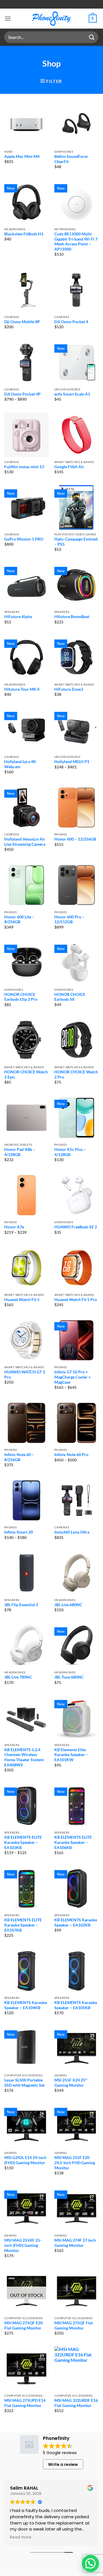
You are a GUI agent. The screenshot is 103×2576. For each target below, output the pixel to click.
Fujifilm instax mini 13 (24, 467)
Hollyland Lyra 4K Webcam (20, 764)
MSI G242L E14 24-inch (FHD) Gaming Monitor (25, 2160)
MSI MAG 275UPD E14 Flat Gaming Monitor (25, 2403)
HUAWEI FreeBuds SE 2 (76, 1227)
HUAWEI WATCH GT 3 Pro (25, 1375)
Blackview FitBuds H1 (24, 234)
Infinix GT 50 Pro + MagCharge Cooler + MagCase (73, 1377)
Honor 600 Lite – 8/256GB (19, 919)
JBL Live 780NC (18, 1677)
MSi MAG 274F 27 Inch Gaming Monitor (75, 2243)
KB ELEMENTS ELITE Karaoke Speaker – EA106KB (73, 1842)
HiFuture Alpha (18, 617)
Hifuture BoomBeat (72, 617)
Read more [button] (21, 2538)
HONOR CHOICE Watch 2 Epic (26, 1075)
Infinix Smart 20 (19, 1532)
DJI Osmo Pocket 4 (71, 322)
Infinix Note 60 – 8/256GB (19, 1457)
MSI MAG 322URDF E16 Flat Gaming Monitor (76, 2403)
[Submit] (92, 37)
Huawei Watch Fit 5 (22, 1300)
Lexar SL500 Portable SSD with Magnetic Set (24, 2083)
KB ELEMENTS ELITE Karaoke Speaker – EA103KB (23, 1842)
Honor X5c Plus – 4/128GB (70, 1152)
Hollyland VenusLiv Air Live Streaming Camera (25, 842)
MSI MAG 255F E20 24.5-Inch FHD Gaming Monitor (75, 2163)
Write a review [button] (63, 2464)
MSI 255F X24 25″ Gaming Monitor (71, 2083)
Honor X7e (14, 1227)
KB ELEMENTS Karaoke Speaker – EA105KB (76, 2005)
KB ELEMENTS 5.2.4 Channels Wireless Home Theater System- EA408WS (25, 1757)
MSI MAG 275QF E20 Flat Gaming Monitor (23, 2325)
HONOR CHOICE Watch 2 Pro (76, 1075)
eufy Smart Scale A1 (72, 394)
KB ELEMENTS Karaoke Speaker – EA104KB (26, 2005)
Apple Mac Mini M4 (22, 156)
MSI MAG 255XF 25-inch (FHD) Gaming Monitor (23, 2245)
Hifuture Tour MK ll (22, 689)
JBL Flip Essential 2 (21, 1605)
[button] (8, 18)
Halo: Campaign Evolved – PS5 (76, 542)
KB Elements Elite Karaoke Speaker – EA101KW (71, 1755)
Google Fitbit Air (69, 467)
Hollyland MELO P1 (72, 762)
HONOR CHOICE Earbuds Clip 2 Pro (21, 997)
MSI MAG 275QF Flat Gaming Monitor (74, 2325)
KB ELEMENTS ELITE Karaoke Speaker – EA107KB (23, 1925)
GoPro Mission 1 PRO (24, 539)
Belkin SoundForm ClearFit (71, 159)
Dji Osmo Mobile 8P (22, 322)
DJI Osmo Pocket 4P (22, 394)
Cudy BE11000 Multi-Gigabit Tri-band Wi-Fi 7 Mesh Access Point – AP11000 (76, 242)
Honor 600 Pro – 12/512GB (69, 919)
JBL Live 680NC (68, 1605)
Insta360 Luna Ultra (72, 1532)
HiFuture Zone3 (69, 689)
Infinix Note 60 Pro (71, 1455)
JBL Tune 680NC (69, 1677)
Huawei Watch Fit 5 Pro (76, 1300)
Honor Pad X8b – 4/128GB (20, 1152)
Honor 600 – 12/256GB (75, 839)
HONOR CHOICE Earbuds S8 (70, 997)
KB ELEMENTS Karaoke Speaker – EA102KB (76, 1922)
